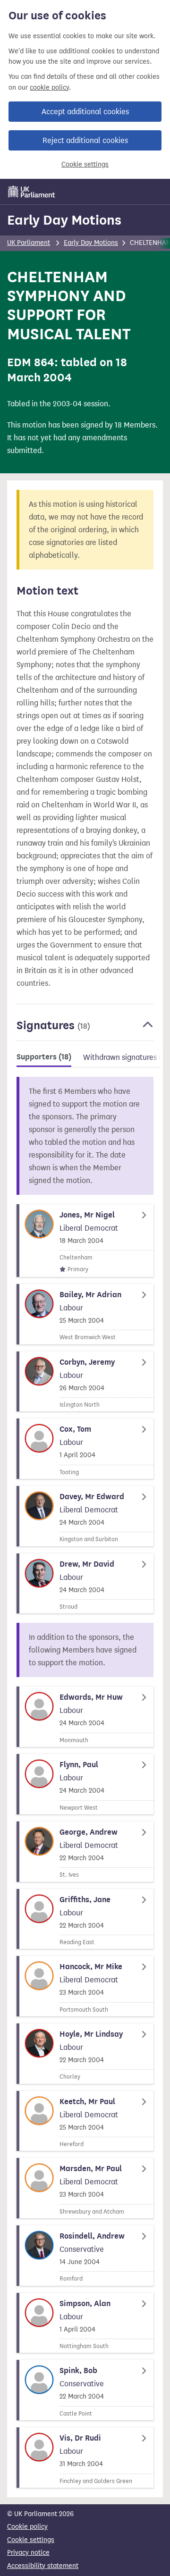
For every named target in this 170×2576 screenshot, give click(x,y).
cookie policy (49, 88)
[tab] (44, 1059)
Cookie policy (27, 2527)
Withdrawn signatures (126, 1057)
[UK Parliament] (32, 192)
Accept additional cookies (85, 112)
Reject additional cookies (85, 140)
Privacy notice (28, 2553)
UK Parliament (29, 243)
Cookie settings (85, 164)
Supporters (44, 1057)
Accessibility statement (43, 2566)
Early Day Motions (64, 220)
